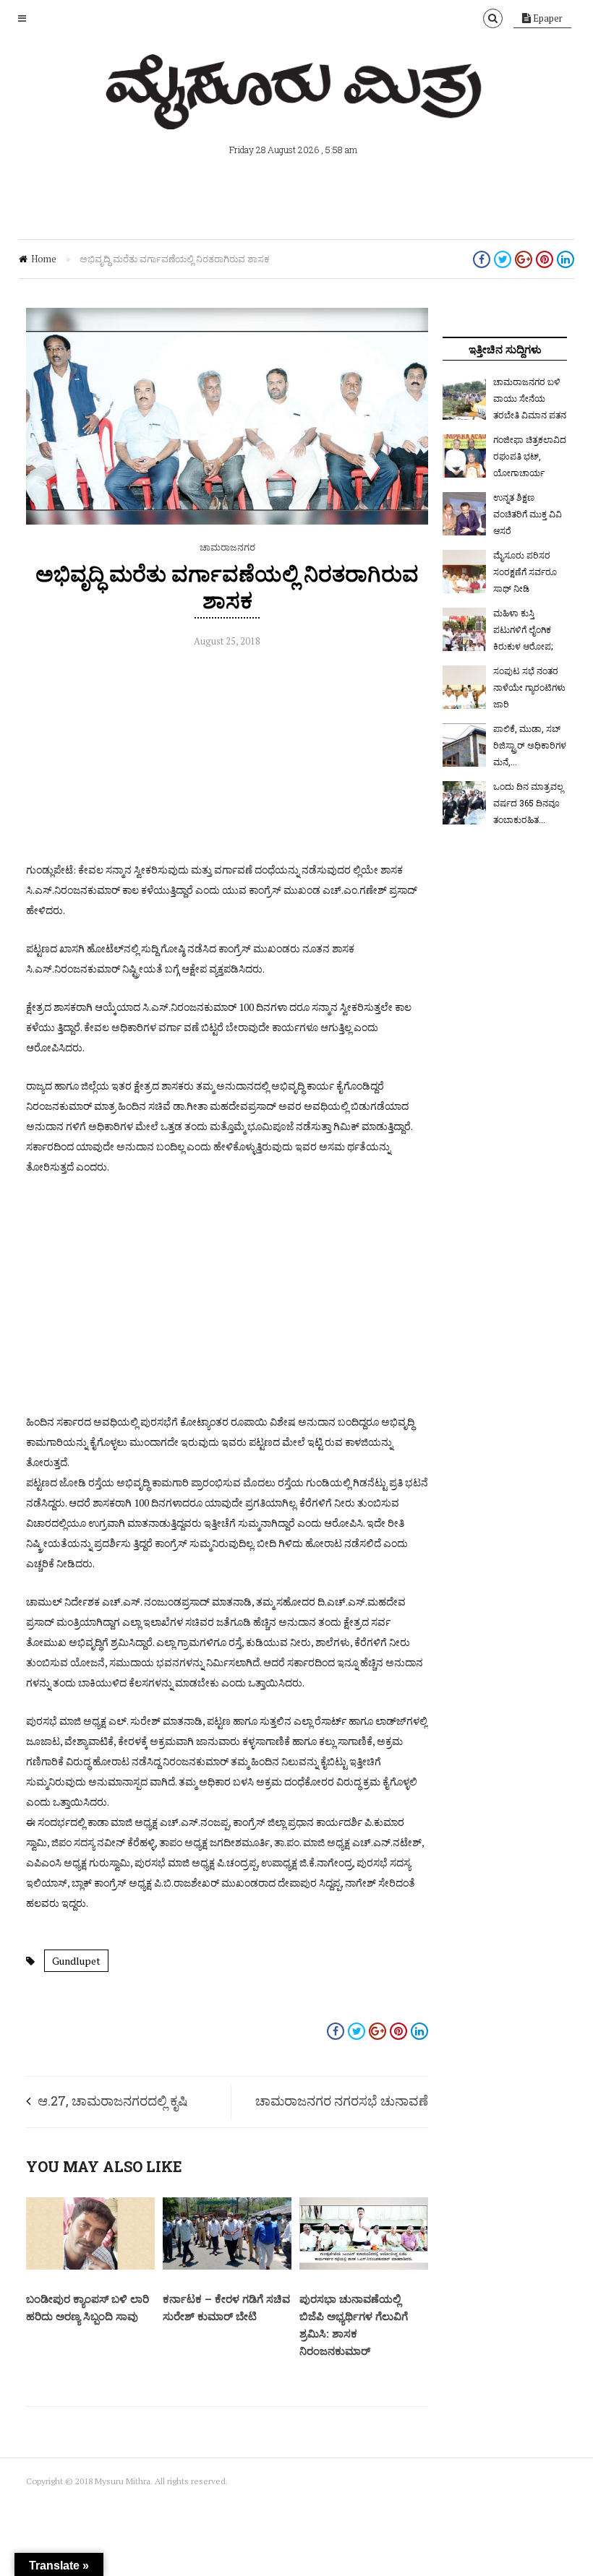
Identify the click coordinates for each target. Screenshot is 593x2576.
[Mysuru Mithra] (296, 113)
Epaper (547, 18)
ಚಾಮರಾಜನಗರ (227, 547)
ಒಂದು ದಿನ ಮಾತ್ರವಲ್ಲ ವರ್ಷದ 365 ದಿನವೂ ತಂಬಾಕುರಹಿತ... (528, 803)
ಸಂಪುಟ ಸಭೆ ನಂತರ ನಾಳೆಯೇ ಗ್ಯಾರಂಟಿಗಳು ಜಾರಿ (529, 687)
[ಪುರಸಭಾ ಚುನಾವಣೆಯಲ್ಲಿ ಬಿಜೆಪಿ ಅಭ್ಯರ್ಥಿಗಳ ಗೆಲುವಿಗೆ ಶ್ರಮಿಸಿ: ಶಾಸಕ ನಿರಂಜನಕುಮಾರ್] (364, 2266)
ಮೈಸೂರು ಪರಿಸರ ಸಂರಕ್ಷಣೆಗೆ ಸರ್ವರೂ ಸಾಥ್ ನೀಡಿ (525, 572)
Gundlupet (76, 1961)
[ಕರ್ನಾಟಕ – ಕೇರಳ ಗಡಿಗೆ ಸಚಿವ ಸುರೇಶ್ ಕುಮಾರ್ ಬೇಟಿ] (227, 2266)
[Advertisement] (227, 759)
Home (44, 259)
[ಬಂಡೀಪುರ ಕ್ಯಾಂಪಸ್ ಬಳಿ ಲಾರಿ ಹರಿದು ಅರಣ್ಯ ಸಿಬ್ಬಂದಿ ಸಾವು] (90, 2266)
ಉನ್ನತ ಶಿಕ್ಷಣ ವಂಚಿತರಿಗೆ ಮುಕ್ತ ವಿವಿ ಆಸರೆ (528, 514)
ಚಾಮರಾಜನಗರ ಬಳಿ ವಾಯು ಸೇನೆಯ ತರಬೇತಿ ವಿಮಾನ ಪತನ (530, 398)
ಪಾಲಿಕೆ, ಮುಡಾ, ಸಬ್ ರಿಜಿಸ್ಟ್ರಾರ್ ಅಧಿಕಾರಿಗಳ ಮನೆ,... (530, 745)
